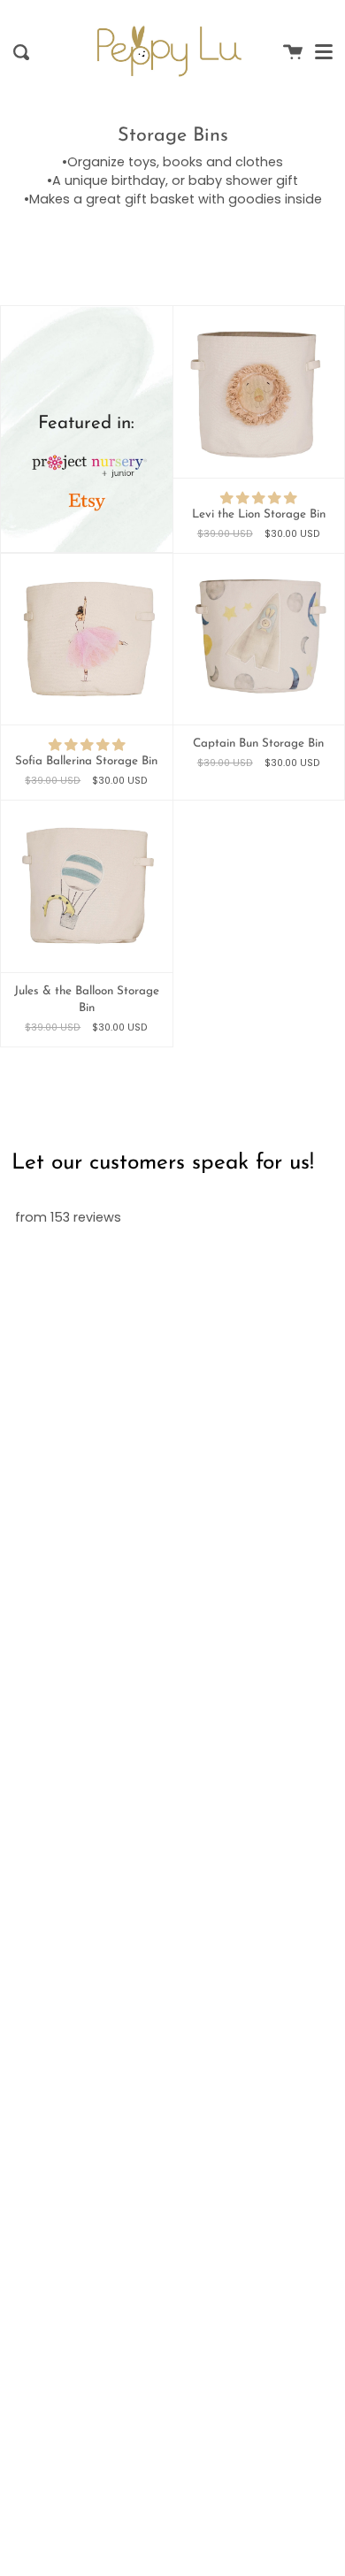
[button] (258, 498)
